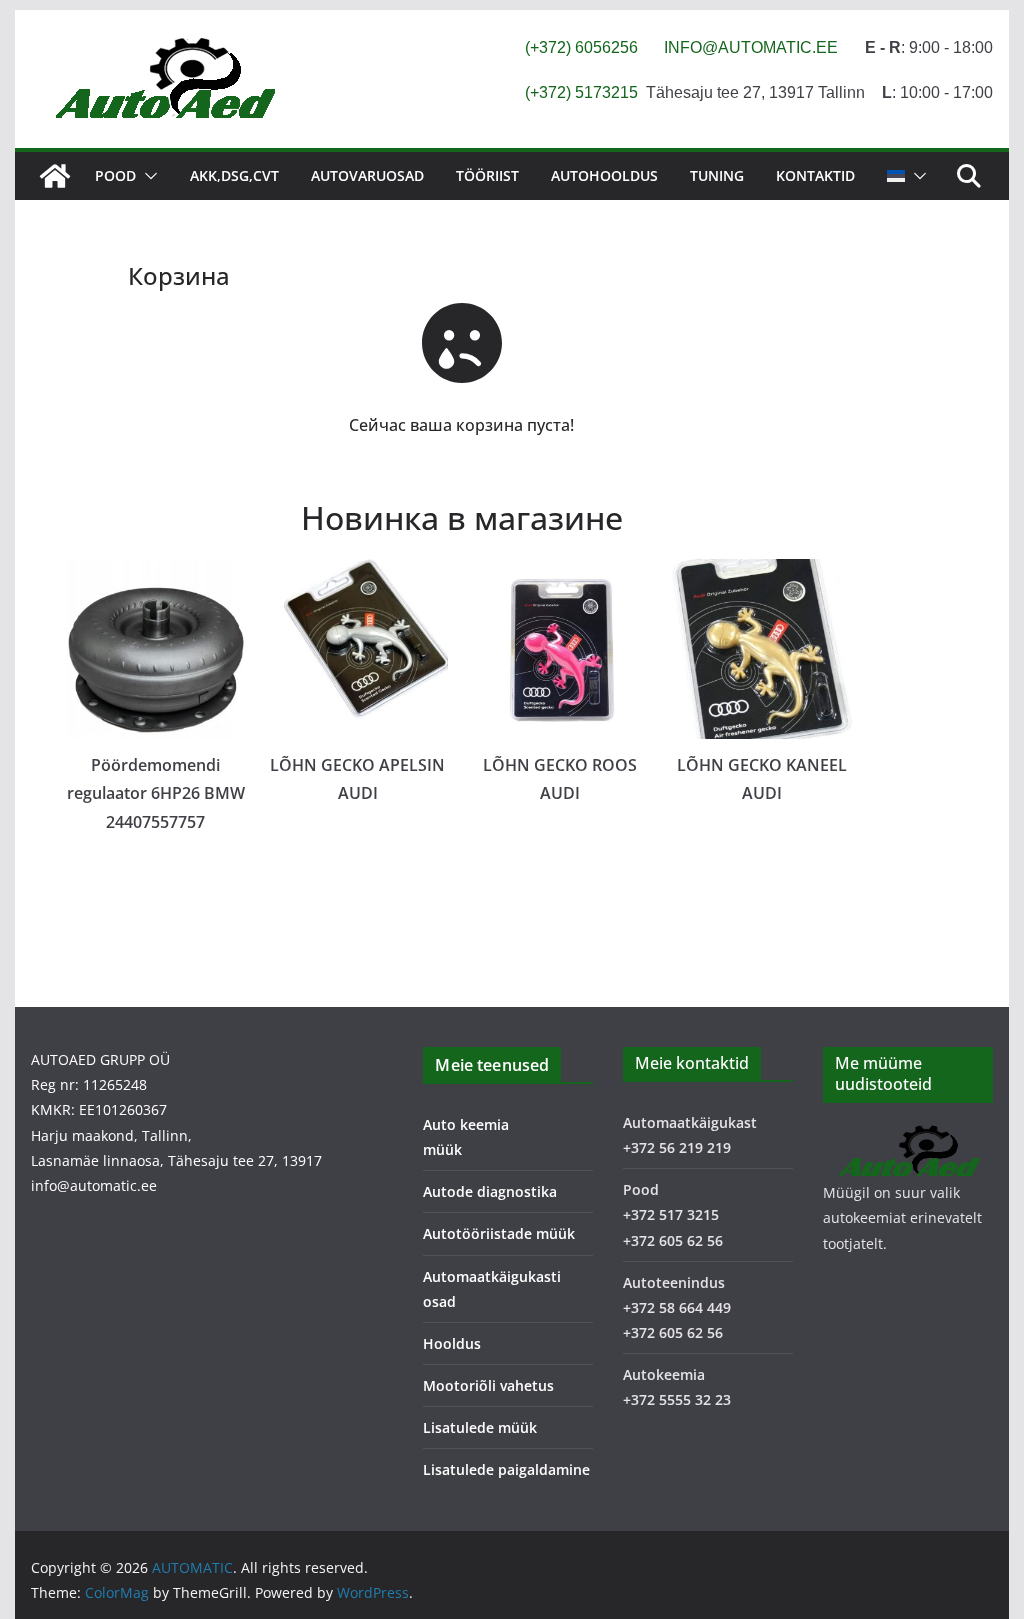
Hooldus (452, 1343)
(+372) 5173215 (581, 92)
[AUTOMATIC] (55, 176)
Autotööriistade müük (499, 1233)
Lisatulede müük (480, 1427)
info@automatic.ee (94, 1185)
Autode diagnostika (490, 1191)
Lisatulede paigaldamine (506, 1469)
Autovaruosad (367, 175)
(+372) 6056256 (581, 47)
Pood (115, 175)
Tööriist (487, 175)
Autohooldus (604, 175)
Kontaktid (815, 175)
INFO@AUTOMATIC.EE (751, 47)
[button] (147, 176)
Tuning (717, 175)
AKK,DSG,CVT (234, 175)
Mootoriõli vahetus (488, 1385)
